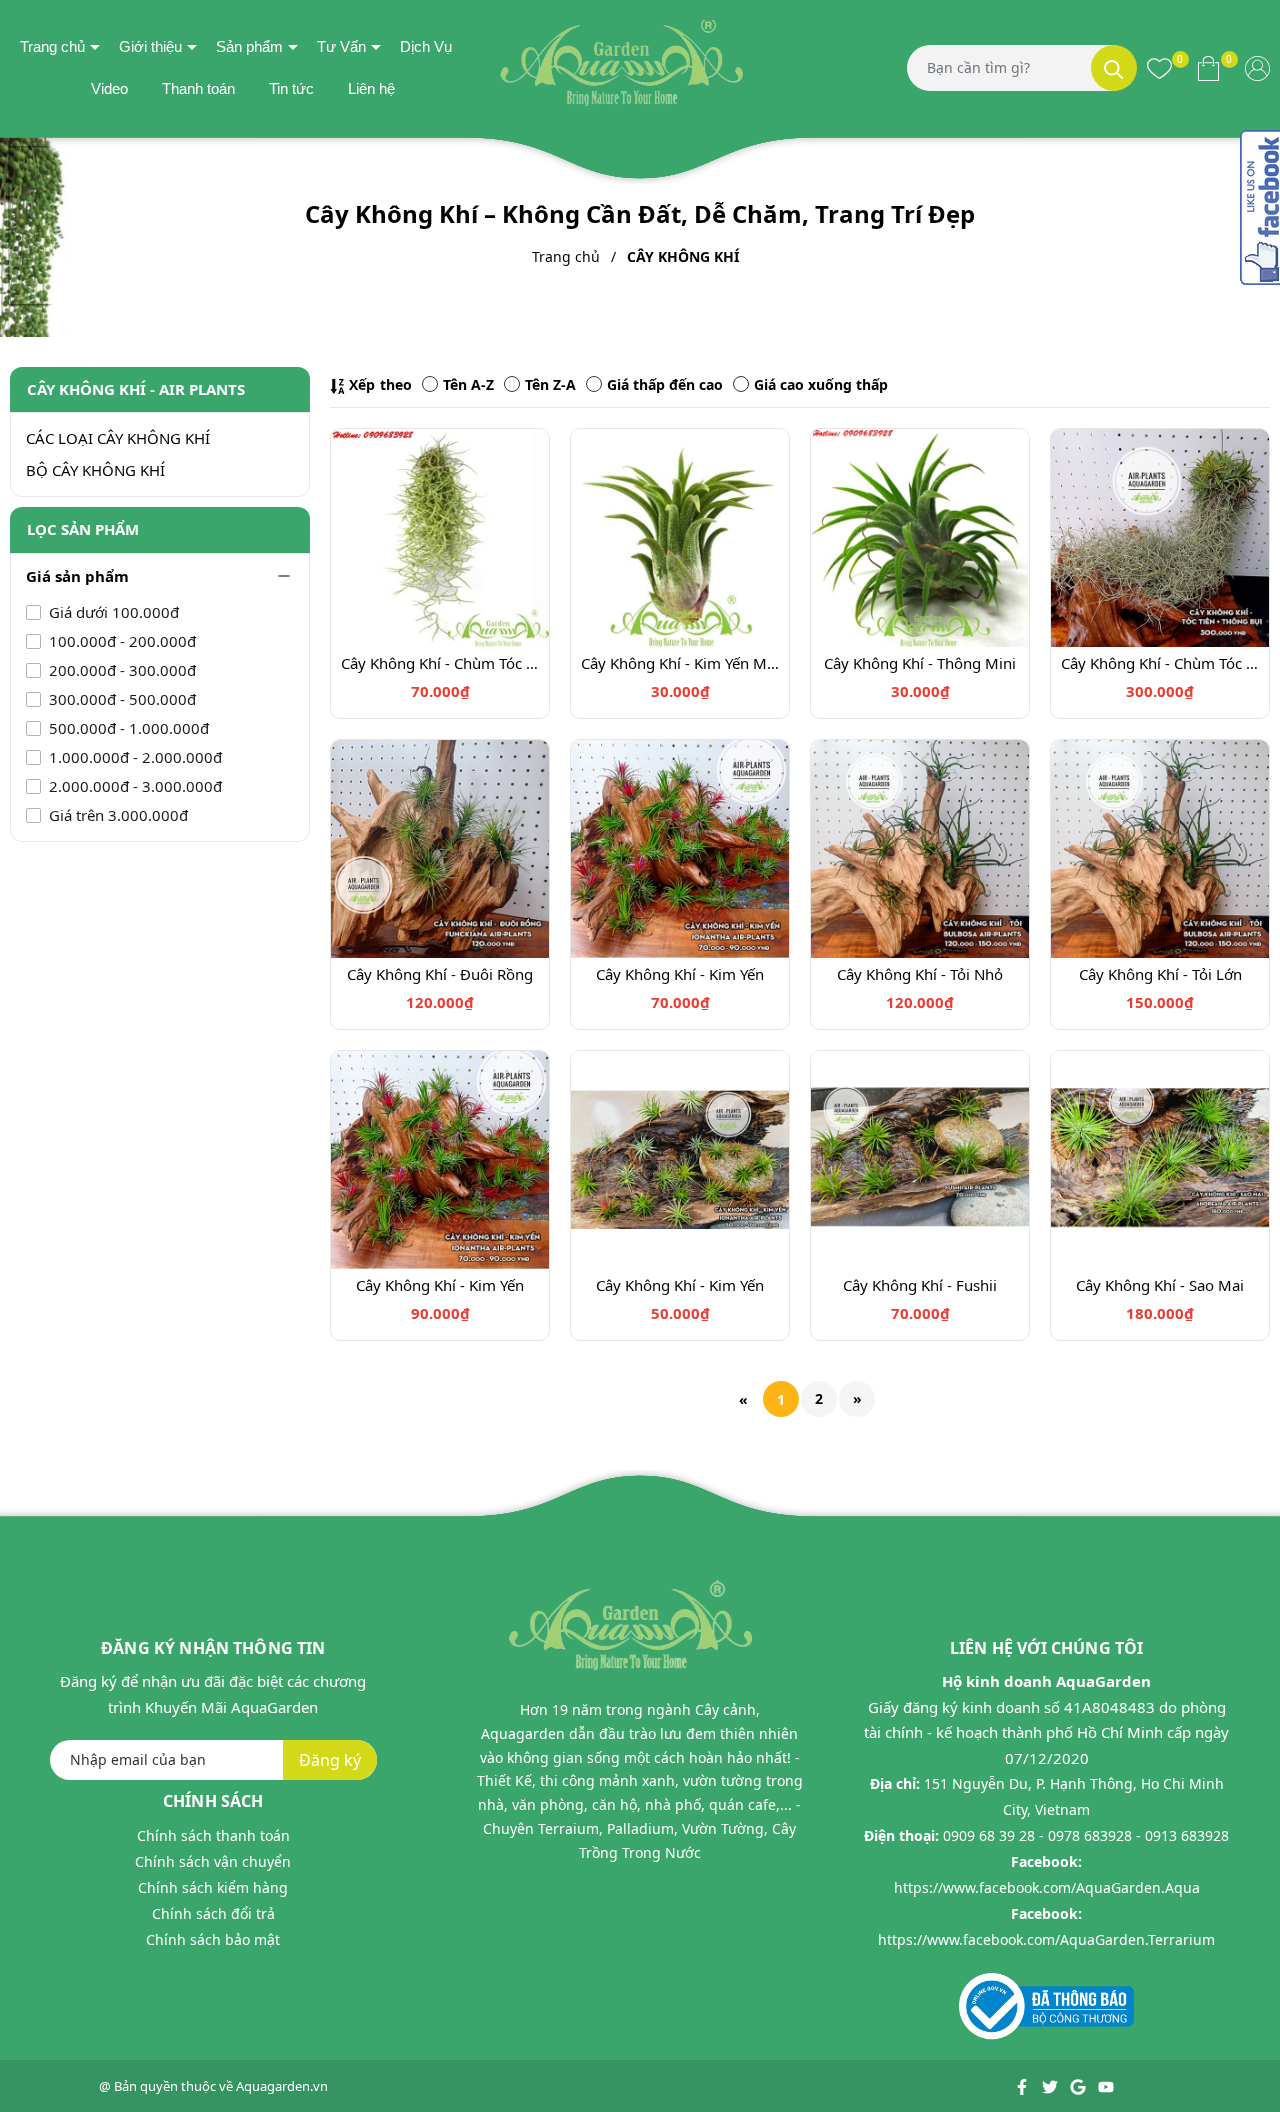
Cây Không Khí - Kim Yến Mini (680, 663)
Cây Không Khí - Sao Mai (1160, 1285)
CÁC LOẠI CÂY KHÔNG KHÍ (118, 438)
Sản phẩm (249, 46)
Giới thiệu (150, 46)
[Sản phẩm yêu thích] (1159, 68)
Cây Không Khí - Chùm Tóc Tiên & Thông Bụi (1160, 663)
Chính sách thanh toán (213, 1835)
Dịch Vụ (426, 46)
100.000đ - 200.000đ (120, 641)
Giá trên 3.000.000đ (116, 815)
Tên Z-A (550, 384)
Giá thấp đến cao (665, 384)
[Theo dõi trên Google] (1079, 2086)
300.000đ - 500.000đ (120, 699)
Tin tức (291, 88)
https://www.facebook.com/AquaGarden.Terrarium (1046, 1939)
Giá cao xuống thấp (821, 384)
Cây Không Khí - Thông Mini (920, 663)
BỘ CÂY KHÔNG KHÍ (95, 470)
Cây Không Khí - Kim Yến (680, 974)
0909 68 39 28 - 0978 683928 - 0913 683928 (1086, 1835)
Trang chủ (52, 46)
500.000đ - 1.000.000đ (127, 728)
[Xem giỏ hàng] (1208, 68)
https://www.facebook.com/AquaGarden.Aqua (1047, 1887)
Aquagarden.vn (282, 2086)
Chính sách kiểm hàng (213, 1887)
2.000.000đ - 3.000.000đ (133, 786)
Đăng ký (330, 1760)
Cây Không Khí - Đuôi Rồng (440, 974)
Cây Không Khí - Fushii (920, 1285)
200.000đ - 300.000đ (120, 670)
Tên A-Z (468, 384)
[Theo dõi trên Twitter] (1051, 2086)
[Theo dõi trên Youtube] (1106, 2086)
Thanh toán (198, 88)
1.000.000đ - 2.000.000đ (133, 757)
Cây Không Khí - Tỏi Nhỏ (920, 974)
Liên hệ (371, 88)
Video (109, 88)
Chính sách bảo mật (213, 1939)
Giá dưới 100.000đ (112, 612)
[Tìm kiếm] (1114, 68)
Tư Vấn (341, 46)
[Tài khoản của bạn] (1257, 68)
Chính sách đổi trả (213, 1913)
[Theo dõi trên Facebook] (1023, 2086)
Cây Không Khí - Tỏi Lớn (1160, 974)
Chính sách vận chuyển (213, 1861)
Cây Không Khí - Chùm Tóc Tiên (440, 663)
